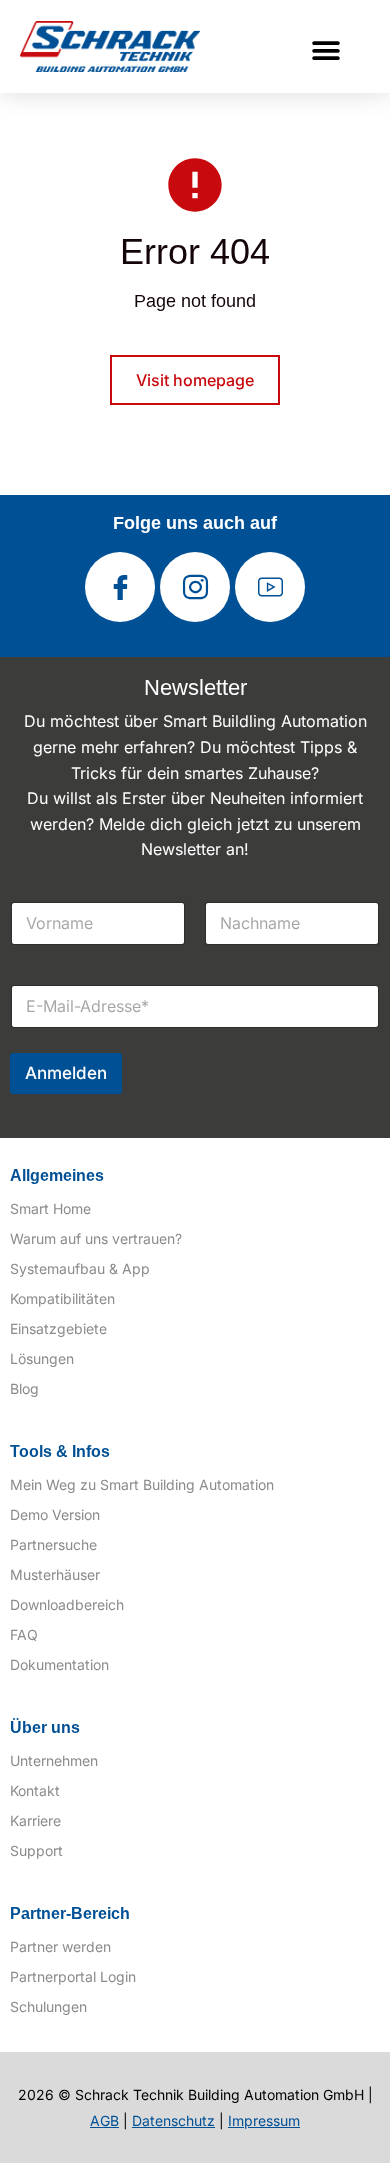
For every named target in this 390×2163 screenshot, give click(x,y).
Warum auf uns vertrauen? (96, 1238)
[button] (326, 50)
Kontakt (35, 1790)
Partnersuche (53, 1544)
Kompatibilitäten (62, 1298)
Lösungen (42, 1358)
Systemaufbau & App (80, 1268)
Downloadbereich (67, 1604)
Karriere (35, 1820)
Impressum (264, 2120)
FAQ (24, 1634)
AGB (104, 2120)
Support (36, 1850)
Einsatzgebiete (58, 1328)
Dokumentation (59, 1664)
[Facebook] (120, 587)
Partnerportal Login (73, 1976)
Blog (24, 1388)
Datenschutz (173, 2120)
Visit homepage (195, 380)
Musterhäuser (55, 1574)
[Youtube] (270, 587)
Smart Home (50, 1208)
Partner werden (60, 1946)
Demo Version (55, 1514)
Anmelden (66, 1073)
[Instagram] (195, 587)
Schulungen (48, 2006)
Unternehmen (54, 1760)
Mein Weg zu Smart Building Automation (142, 1484)
